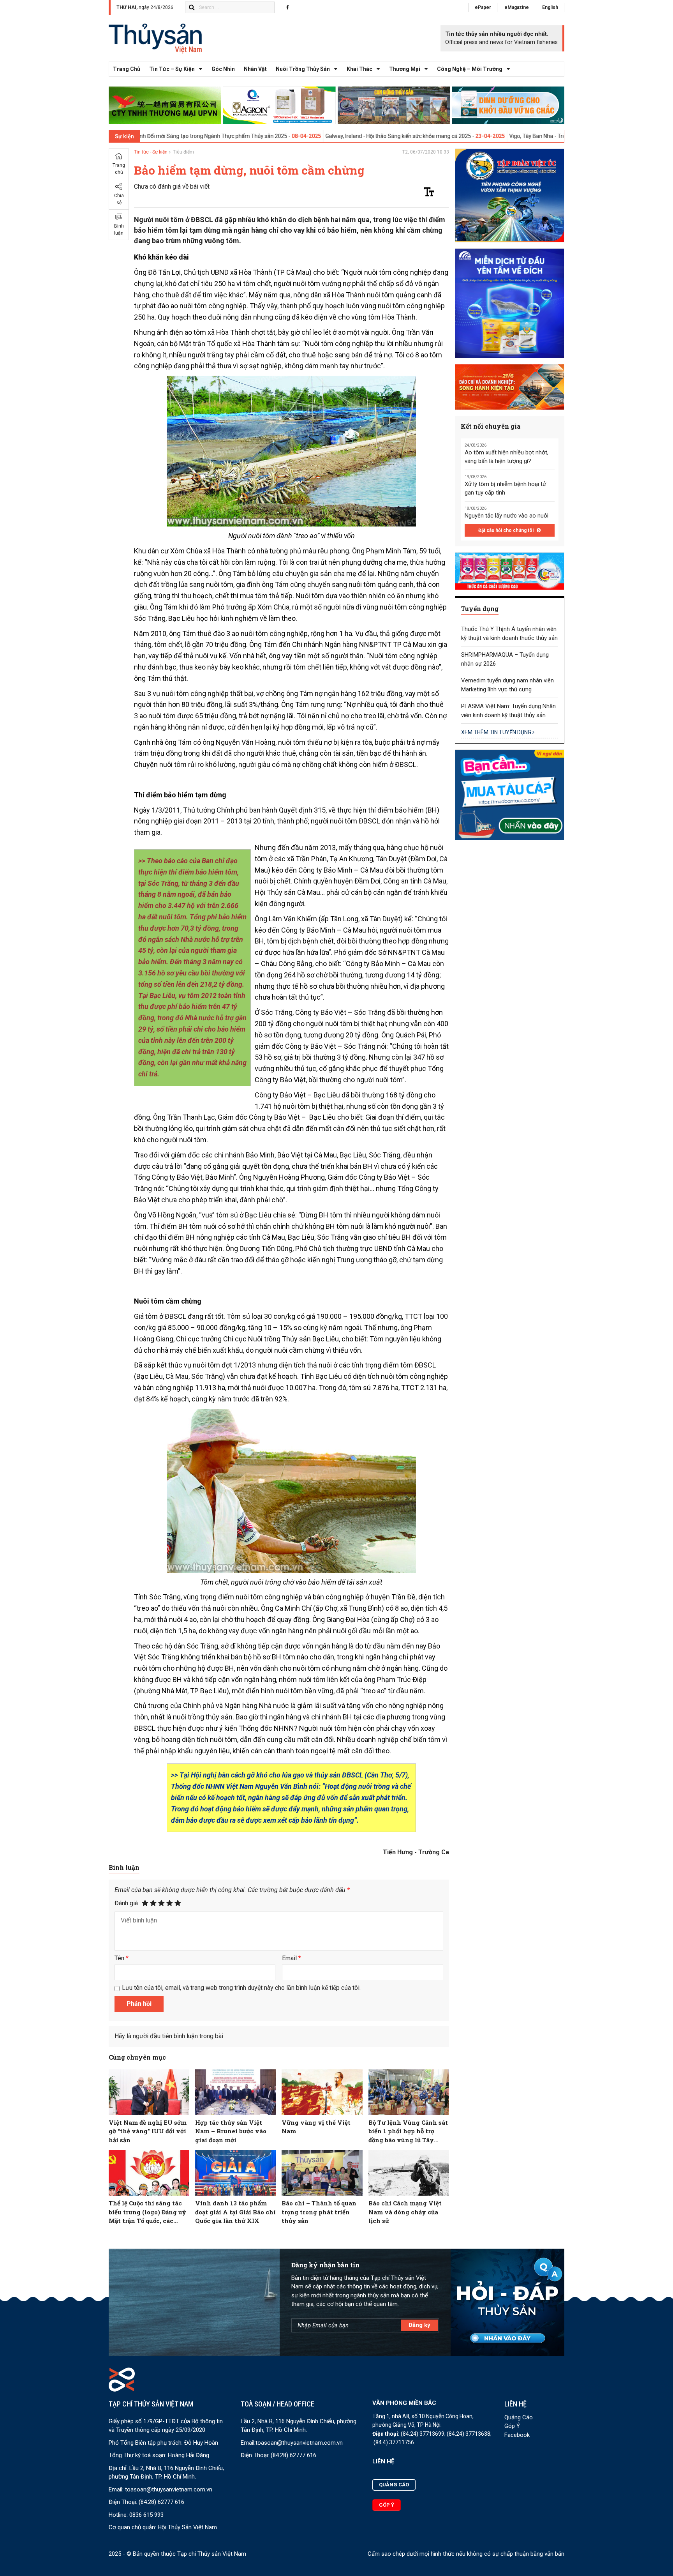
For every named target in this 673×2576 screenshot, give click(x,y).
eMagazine (517, 7)
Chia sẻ (119, 199)
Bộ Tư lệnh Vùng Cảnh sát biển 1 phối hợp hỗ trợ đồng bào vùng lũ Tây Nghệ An (408, 2132)
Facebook (517, 2435)
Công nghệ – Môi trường (470, 69)
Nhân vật (255, 69)
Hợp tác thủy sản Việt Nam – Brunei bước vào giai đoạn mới (231, 2131)
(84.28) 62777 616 (161, 2502)
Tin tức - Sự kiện (151, 152)
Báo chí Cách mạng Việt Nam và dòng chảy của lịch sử (405, 2212)
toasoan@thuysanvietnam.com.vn (169, 2489)
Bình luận (119, 230)
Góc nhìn (223, 69)
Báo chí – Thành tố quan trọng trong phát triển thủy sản (319, 2212)
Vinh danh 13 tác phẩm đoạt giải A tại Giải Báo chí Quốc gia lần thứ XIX (235, 2212)
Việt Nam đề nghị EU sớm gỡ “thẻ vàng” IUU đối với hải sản (148, 2131)
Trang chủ (127, 69)
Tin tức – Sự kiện (172, 69)
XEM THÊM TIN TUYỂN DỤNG (497, 732)
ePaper (483, 7)
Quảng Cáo (519, 2417)
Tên (122, 1958)
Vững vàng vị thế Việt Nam (316, 2127)
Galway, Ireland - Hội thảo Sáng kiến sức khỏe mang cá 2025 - (296, 136)
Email (292, 1958)
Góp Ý (512, 2426)
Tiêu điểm (183, 152)
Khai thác (359, 69)
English (550, 7)
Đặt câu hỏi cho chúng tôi (507, 530)
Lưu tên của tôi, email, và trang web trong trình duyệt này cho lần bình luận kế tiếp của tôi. (241, 1988)
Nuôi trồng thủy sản (303, 69)
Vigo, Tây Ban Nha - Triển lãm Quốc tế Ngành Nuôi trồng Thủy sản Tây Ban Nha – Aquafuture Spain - (527, 136)
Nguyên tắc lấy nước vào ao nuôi (507, 516)
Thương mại (405, 69)
